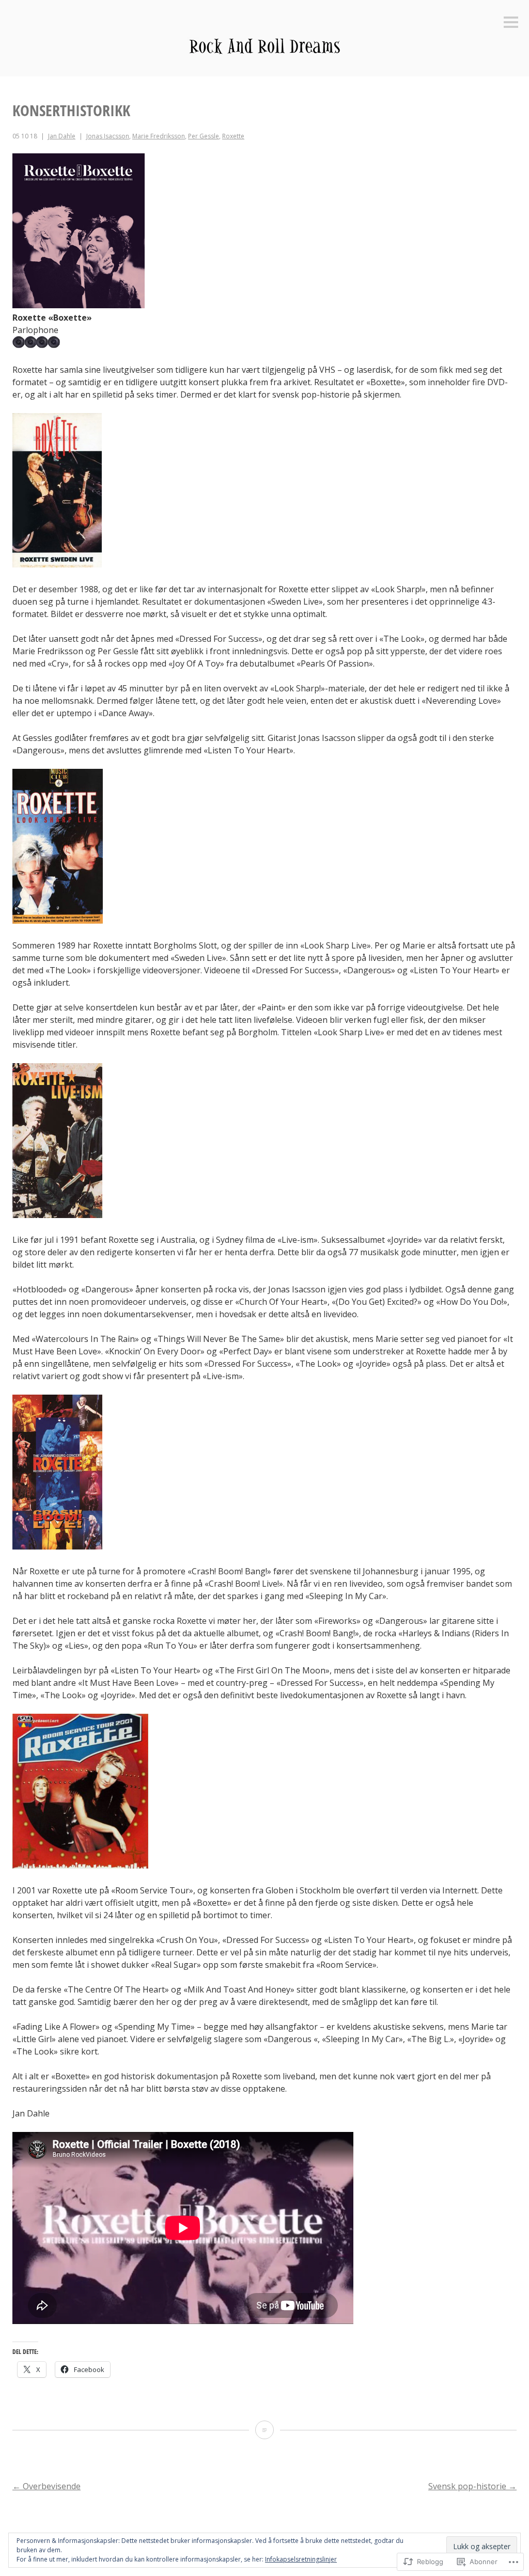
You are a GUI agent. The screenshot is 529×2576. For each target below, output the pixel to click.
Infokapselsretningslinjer (301, 2559)
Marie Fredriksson (159, 136)
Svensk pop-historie (472, 2486)
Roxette (233, 136)
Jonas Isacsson (108, 136)
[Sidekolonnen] (511, 23)
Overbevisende (46, 2486)
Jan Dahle (62, 136)
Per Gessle (204, 136)
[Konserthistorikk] (264, 2430)
